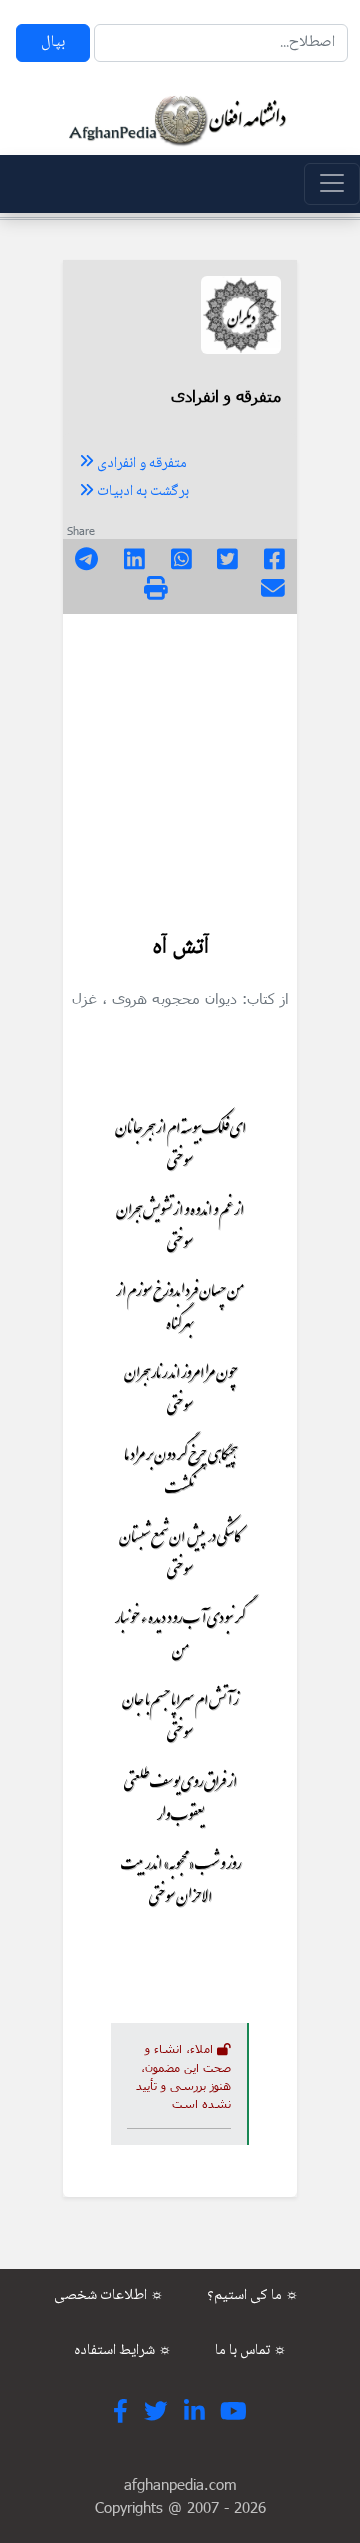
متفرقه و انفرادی (140, 464)
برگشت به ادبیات (141, 492)
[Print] (156, 591)
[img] (156, 588)
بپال (53, 42)
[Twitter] (227, 562)
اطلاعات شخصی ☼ (109, 2296)
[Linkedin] (134, 562)
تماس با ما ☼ (251, 2351)
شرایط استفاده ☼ (123, 2351)
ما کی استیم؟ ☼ (253, 2296)
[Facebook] (274, 562)
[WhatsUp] (181, 562)
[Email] (273, 591)
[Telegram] (86, 562)
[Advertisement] (180, 762)
